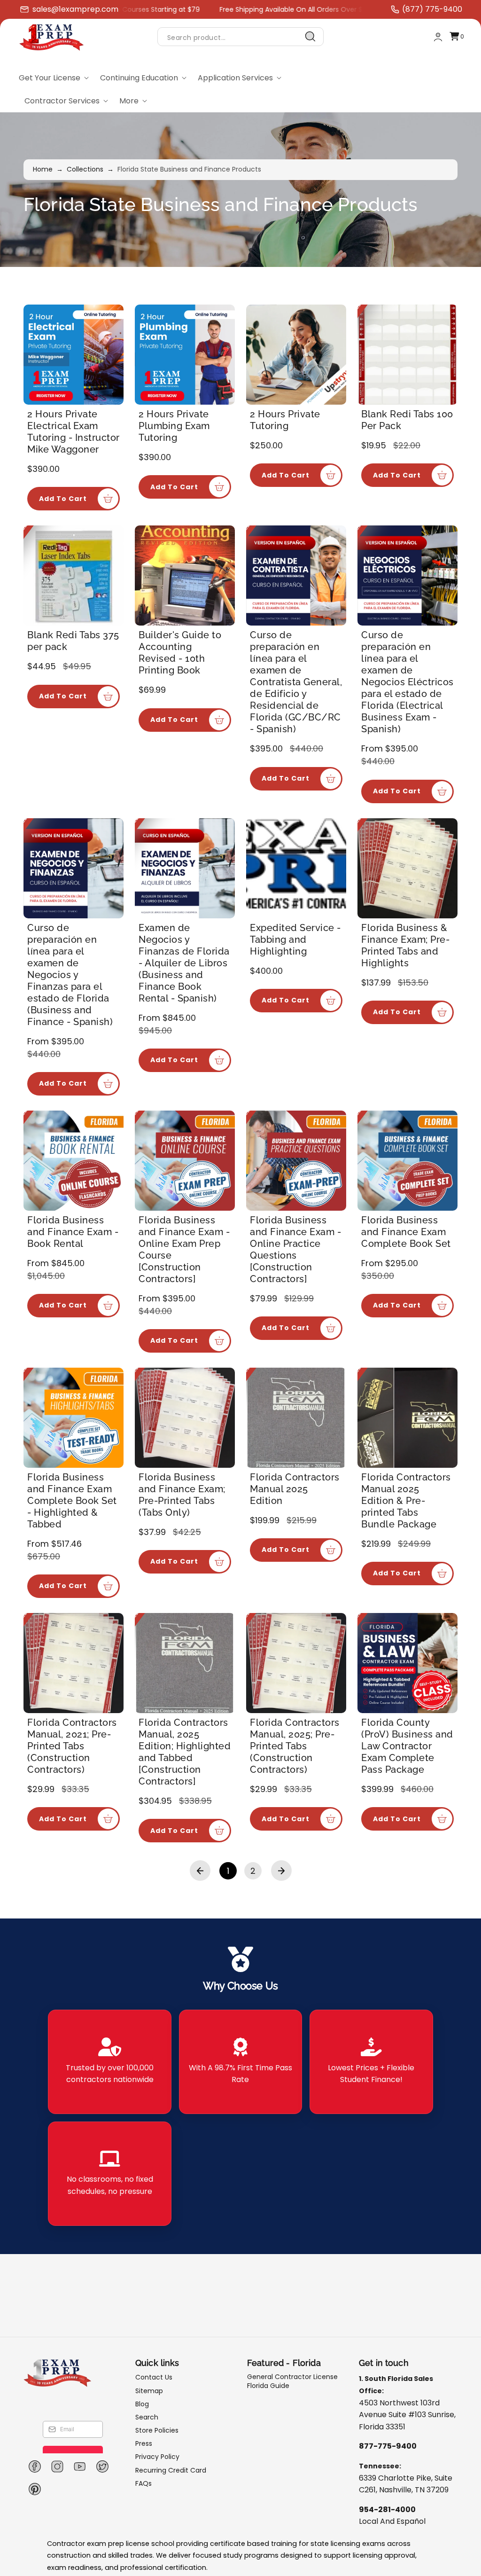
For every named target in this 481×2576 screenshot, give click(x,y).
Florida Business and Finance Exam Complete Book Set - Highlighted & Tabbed (72, 1501)
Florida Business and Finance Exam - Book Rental (73, 1232)
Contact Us (154, 2377)
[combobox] (240, 37)
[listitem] (109, 2062)
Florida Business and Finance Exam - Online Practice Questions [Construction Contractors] (295, 1249)
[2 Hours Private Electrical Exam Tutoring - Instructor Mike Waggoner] (74, 355)
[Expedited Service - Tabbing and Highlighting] (296, 868)
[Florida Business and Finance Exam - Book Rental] (74, 1161)
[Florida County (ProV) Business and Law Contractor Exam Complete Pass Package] (407, 1663)
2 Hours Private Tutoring (285, 420)
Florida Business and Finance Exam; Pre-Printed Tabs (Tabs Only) (182, 1495)
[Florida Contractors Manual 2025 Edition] (296, 1418)
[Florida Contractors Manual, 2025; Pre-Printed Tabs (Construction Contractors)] (296, 1663)
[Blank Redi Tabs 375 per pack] (74, 575)
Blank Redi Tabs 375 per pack (73, 641)
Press (144, 2443)
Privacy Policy (157, 2457)
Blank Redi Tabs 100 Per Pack (407, 420)
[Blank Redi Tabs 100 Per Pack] (407, 355)
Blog (142, 2404)
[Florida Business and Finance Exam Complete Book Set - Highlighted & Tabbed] (74, 1418)
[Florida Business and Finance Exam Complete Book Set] (407, 1161)
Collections (85, 169)
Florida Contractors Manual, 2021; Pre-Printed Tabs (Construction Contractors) (72, 1746)
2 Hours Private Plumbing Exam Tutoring (174, 426)
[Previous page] (200, 1871)
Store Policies (157, 2430)
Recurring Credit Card (171, 2470)
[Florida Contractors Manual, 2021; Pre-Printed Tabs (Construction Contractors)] (74, 1663)
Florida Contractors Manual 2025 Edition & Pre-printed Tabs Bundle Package (406, 1501)
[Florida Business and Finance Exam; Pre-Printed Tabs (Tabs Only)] (185, 1418)
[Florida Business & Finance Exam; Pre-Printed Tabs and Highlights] (407, 868)
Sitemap (149, 2391)
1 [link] (228, 1871)
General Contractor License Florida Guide (292, 2381)
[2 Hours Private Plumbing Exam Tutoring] (185, 355)
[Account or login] (438, 37)
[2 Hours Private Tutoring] (296, 355)
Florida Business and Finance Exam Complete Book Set (406, 1232)
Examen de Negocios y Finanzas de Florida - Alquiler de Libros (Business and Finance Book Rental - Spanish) (184, 963)
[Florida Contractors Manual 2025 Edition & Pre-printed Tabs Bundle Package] (407, 1418)
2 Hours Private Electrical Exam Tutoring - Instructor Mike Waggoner (74, 432)
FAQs (144, 2483)
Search (147, 2417)
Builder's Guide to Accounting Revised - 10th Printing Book (180, 653)
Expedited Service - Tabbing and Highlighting (295, 940)
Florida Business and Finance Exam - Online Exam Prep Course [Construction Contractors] (184, 1249)
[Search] (310, 37)
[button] (457, 37)
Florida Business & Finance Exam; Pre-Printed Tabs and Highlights (405, 945)
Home (43, 169)
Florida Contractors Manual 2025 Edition (295, 1489)
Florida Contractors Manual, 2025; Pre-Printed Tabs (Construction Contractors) (295, 1746)
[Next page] (281, 1871)
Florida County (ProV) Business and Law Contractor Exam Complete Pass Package (407, 1746)
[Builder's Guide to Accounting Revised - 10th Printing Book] (185, 575)
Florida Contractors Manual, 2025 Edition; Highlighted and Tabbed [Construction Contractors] (185, 1752)
